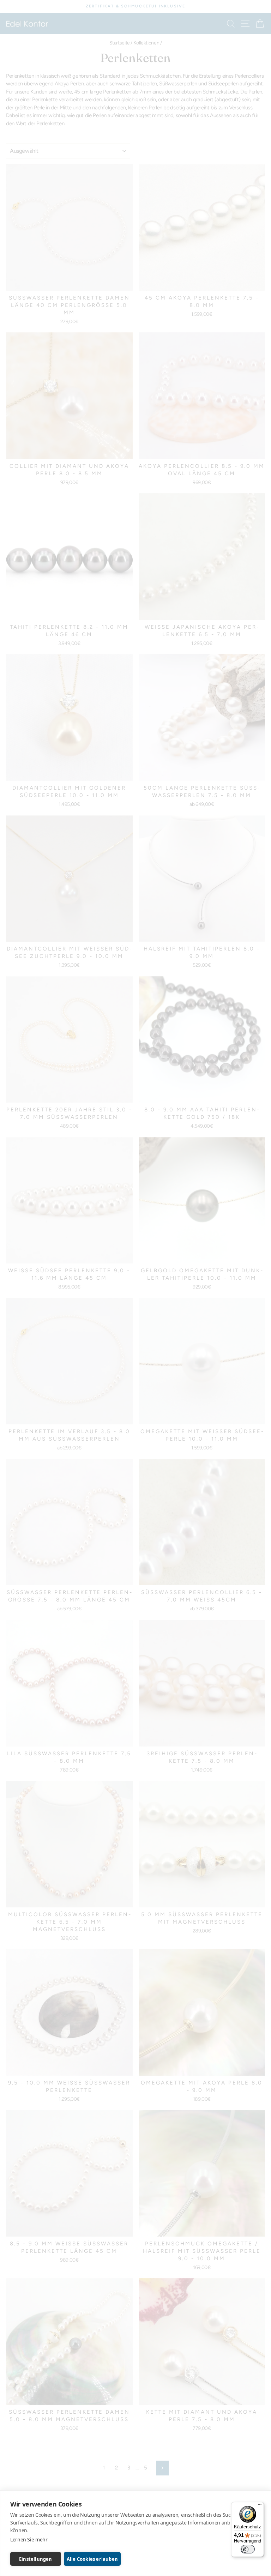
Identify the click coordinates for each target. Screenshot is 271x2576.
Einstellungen (36, 2559)
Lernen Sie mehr (29, 2539)
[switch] (248, 2549)
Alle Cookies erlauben (92, 2559)
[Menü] (260, 2506)
